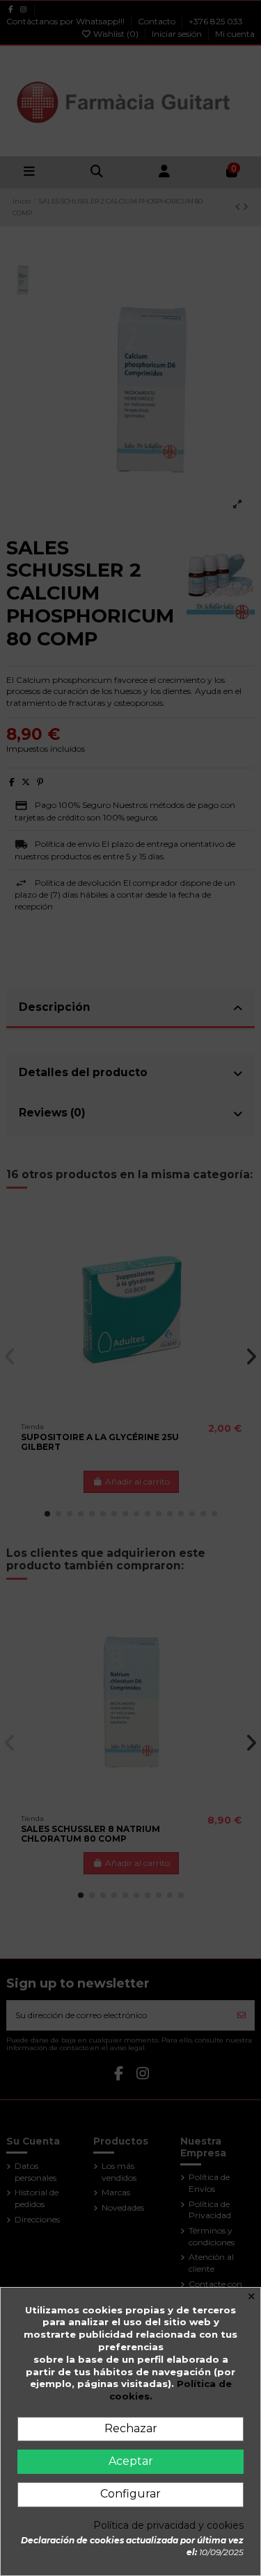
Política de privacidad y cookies (168, 2526)
